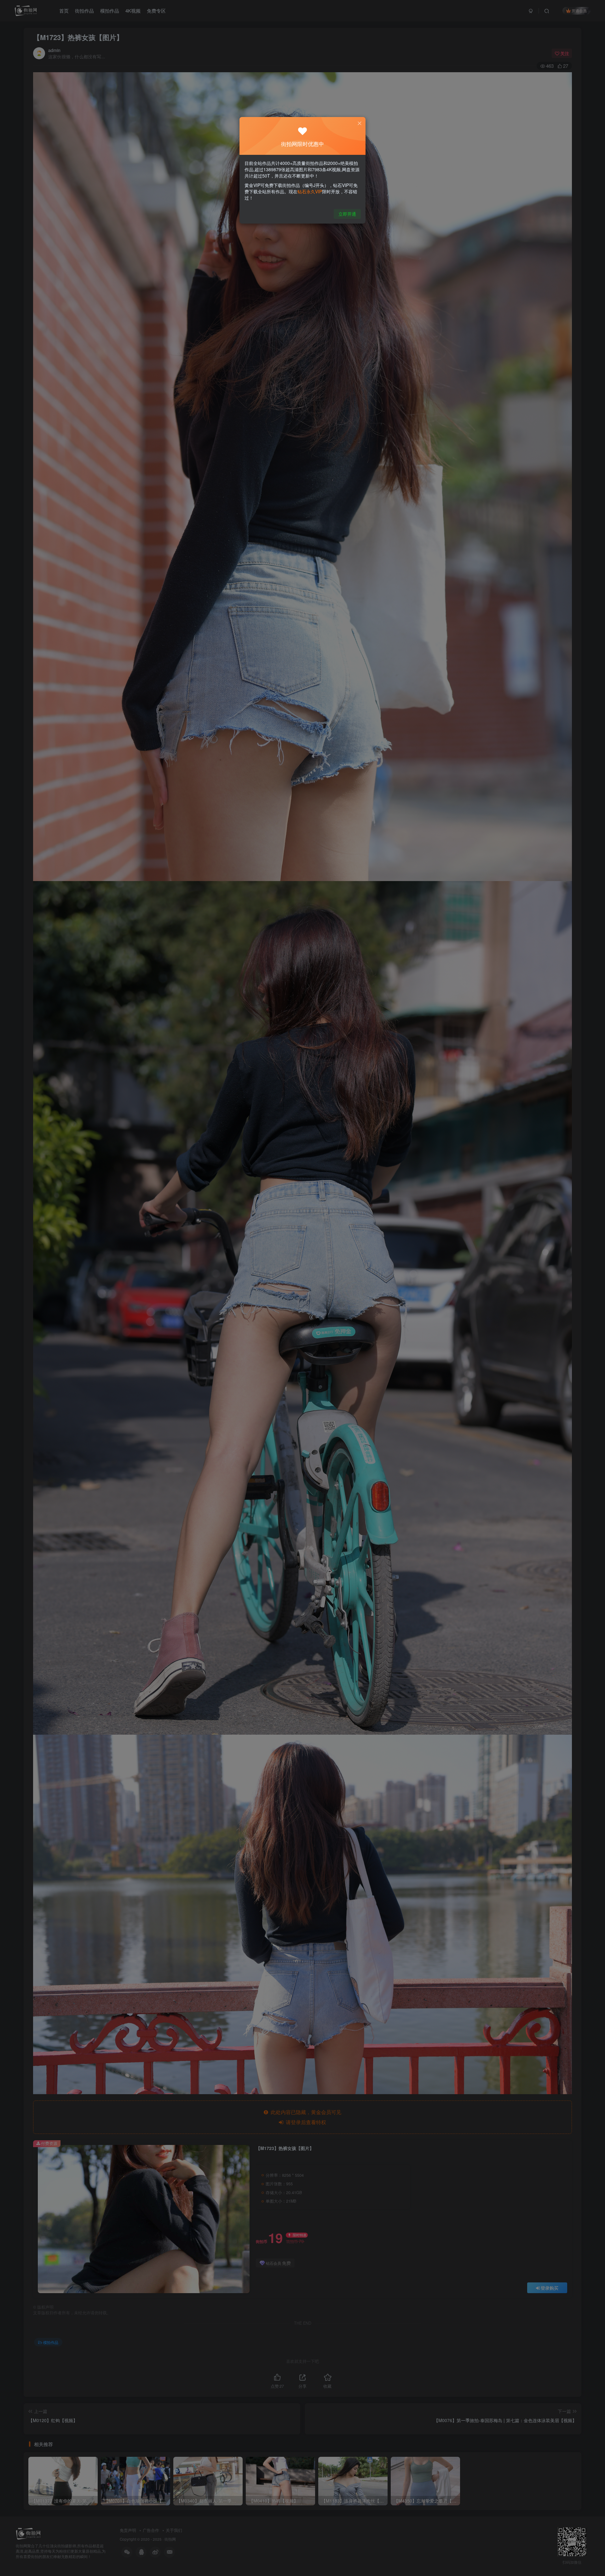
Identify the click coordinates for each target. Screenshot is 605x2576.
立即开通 (347, 214)
